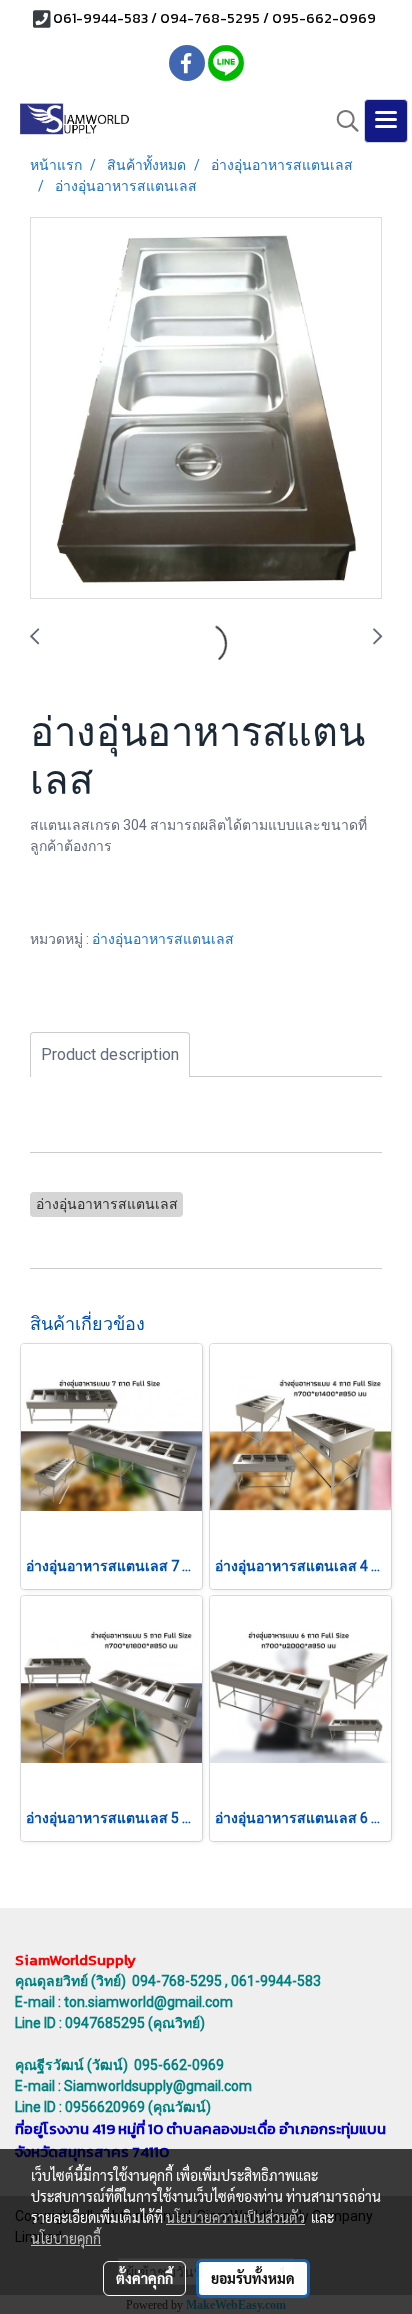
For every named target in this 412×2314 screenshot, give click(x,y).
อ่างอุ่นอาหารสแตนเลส (163, 939)
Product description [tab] (110, 1054)
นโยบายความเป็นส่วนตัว (235, 2217)
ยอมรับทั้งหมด (253, 2278)
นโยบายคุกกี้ (66, 2238)
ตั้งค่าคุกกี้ (144, 2278)
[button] (341, 121)
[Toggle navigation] (386, 121)
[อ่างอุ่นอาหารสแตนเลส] (206, 409)
